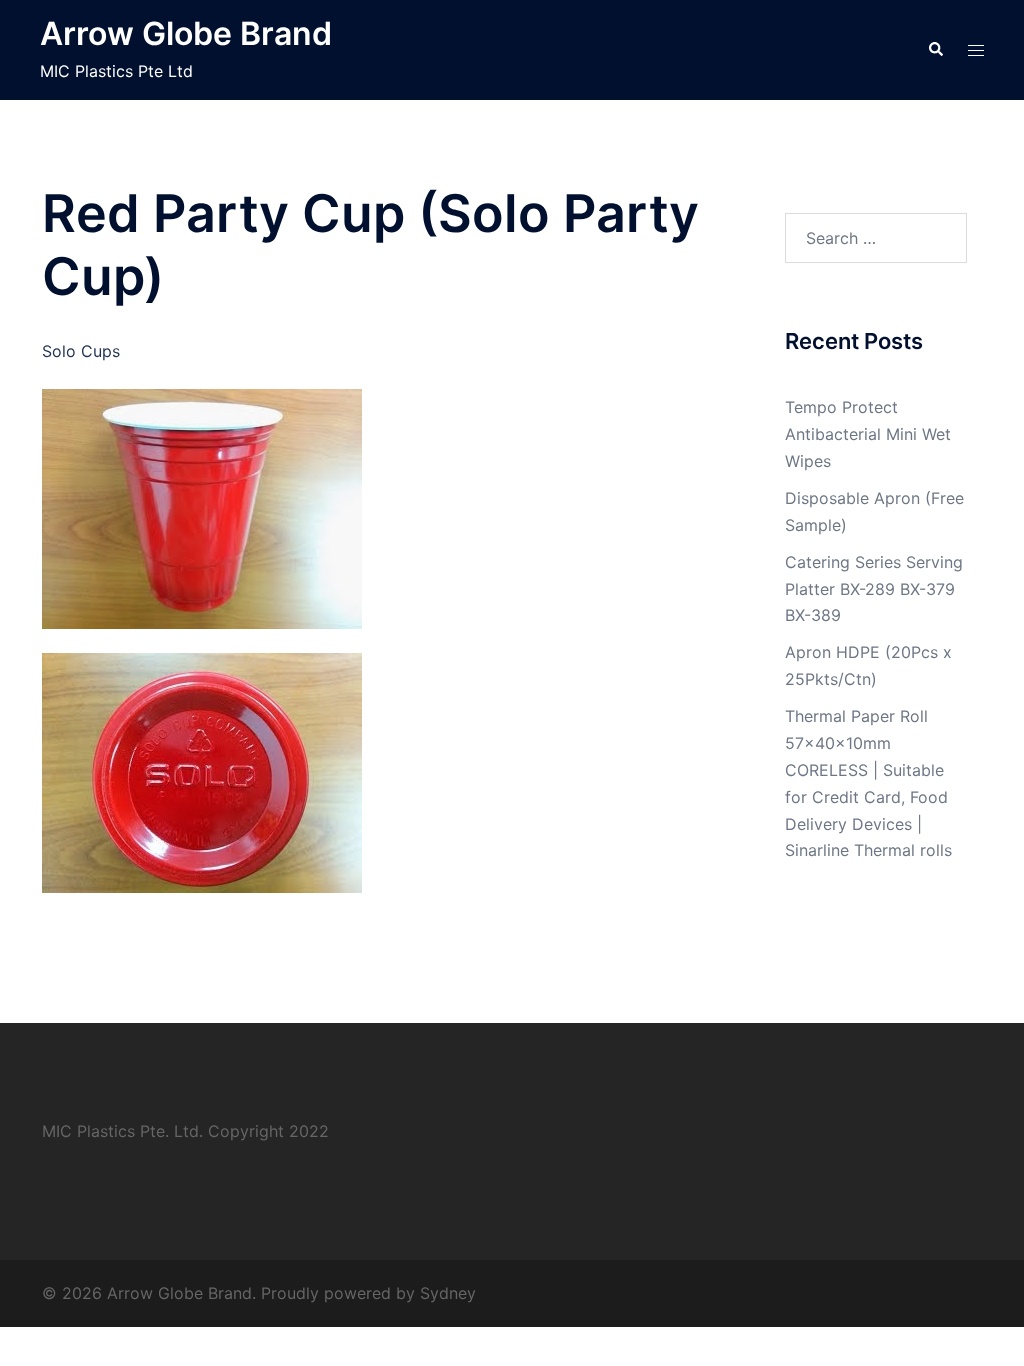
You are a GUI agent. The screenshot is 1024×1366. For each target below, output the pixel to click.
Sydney (448, 1293)
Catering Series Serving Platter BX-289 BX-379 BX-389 (874, 589)
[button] (935, 50)
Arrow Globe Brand (186, 33)
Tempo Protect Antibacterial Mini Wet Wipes (868, 434)
